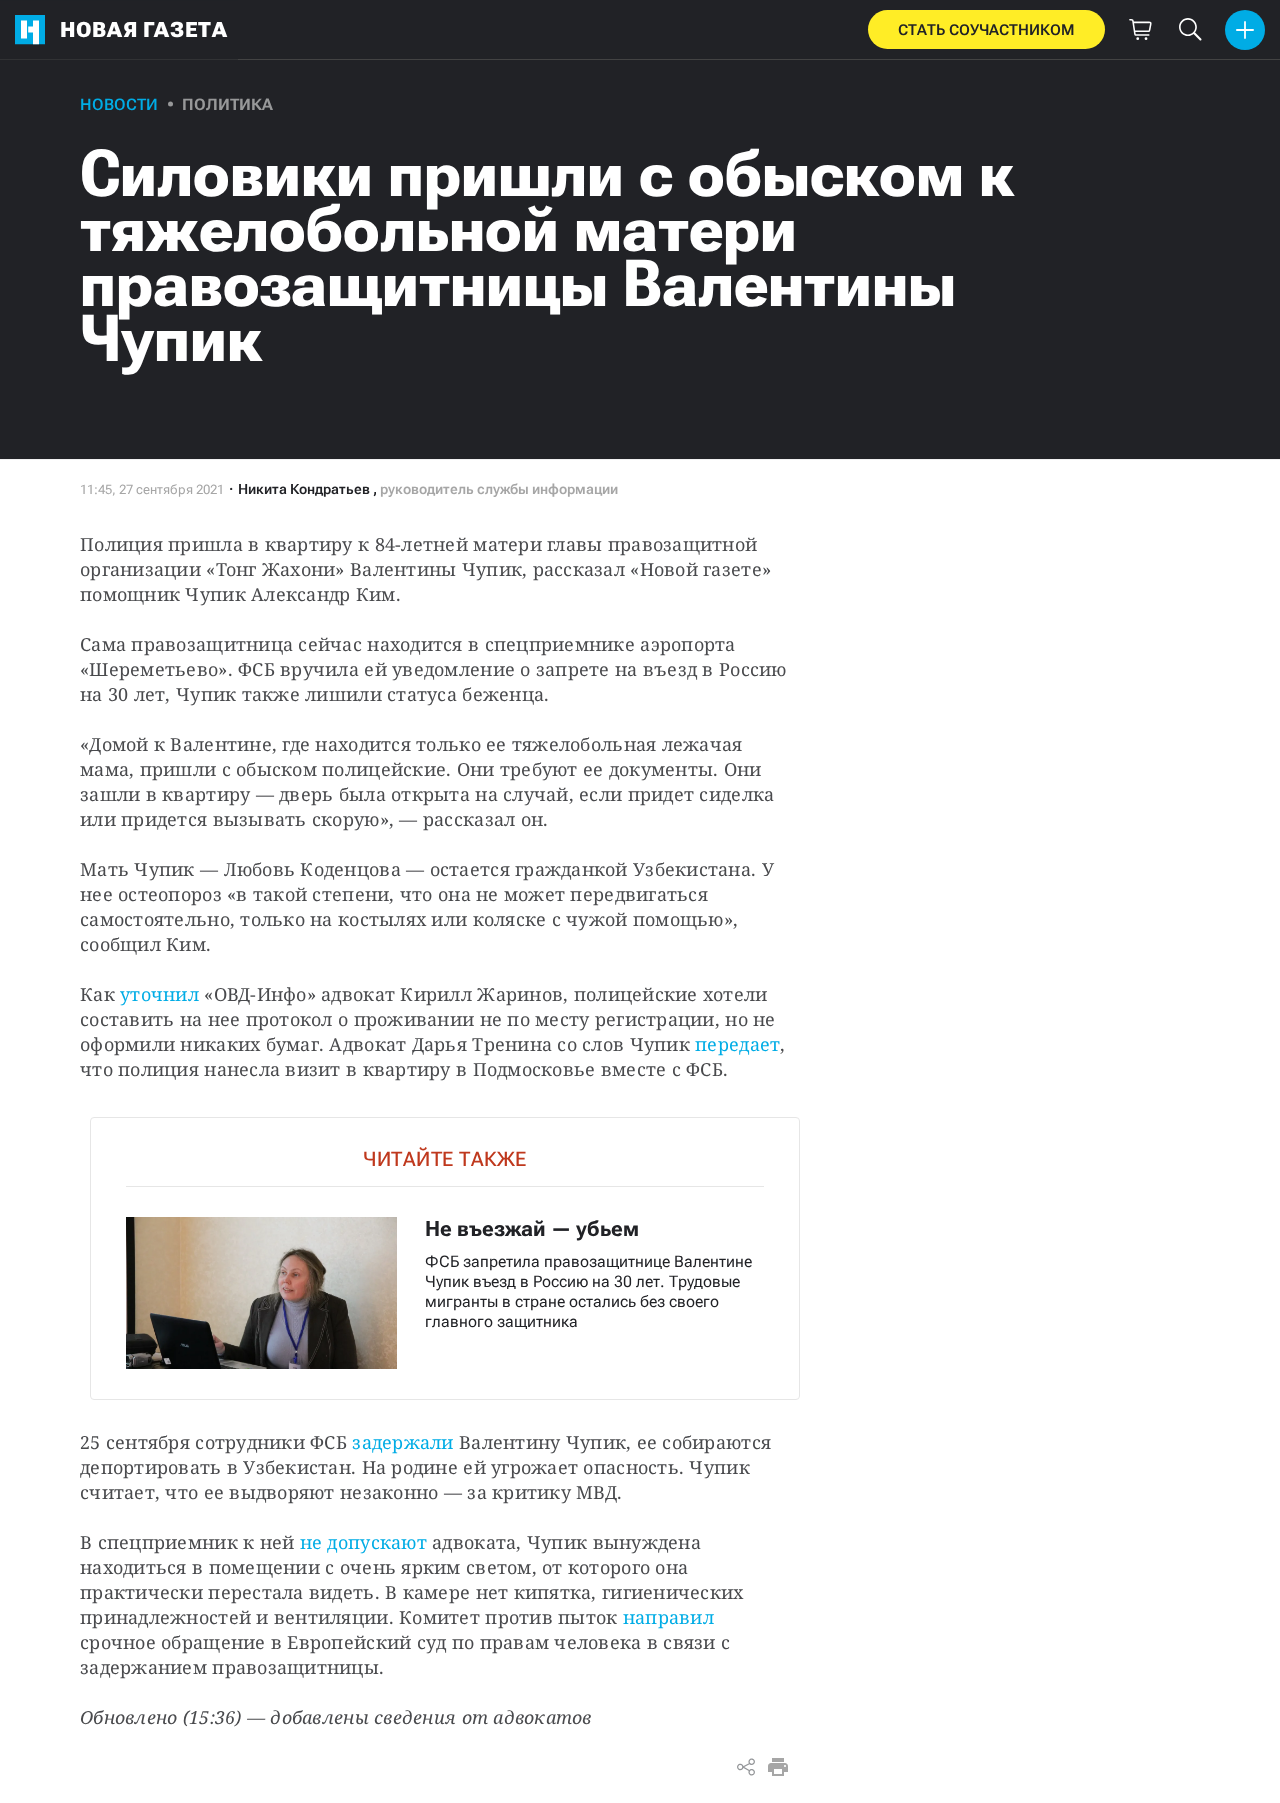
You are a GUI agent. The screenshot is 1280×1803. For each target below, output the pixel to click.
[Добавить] (1245, 30)
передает (737, 1044)
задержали (400, 1442)
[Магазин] (1140, 30)
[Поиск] (1190, 30)
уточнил (159, 994)
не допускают (363, 1542)
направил (668, 1617)
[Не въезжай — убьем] (445, 1258)
